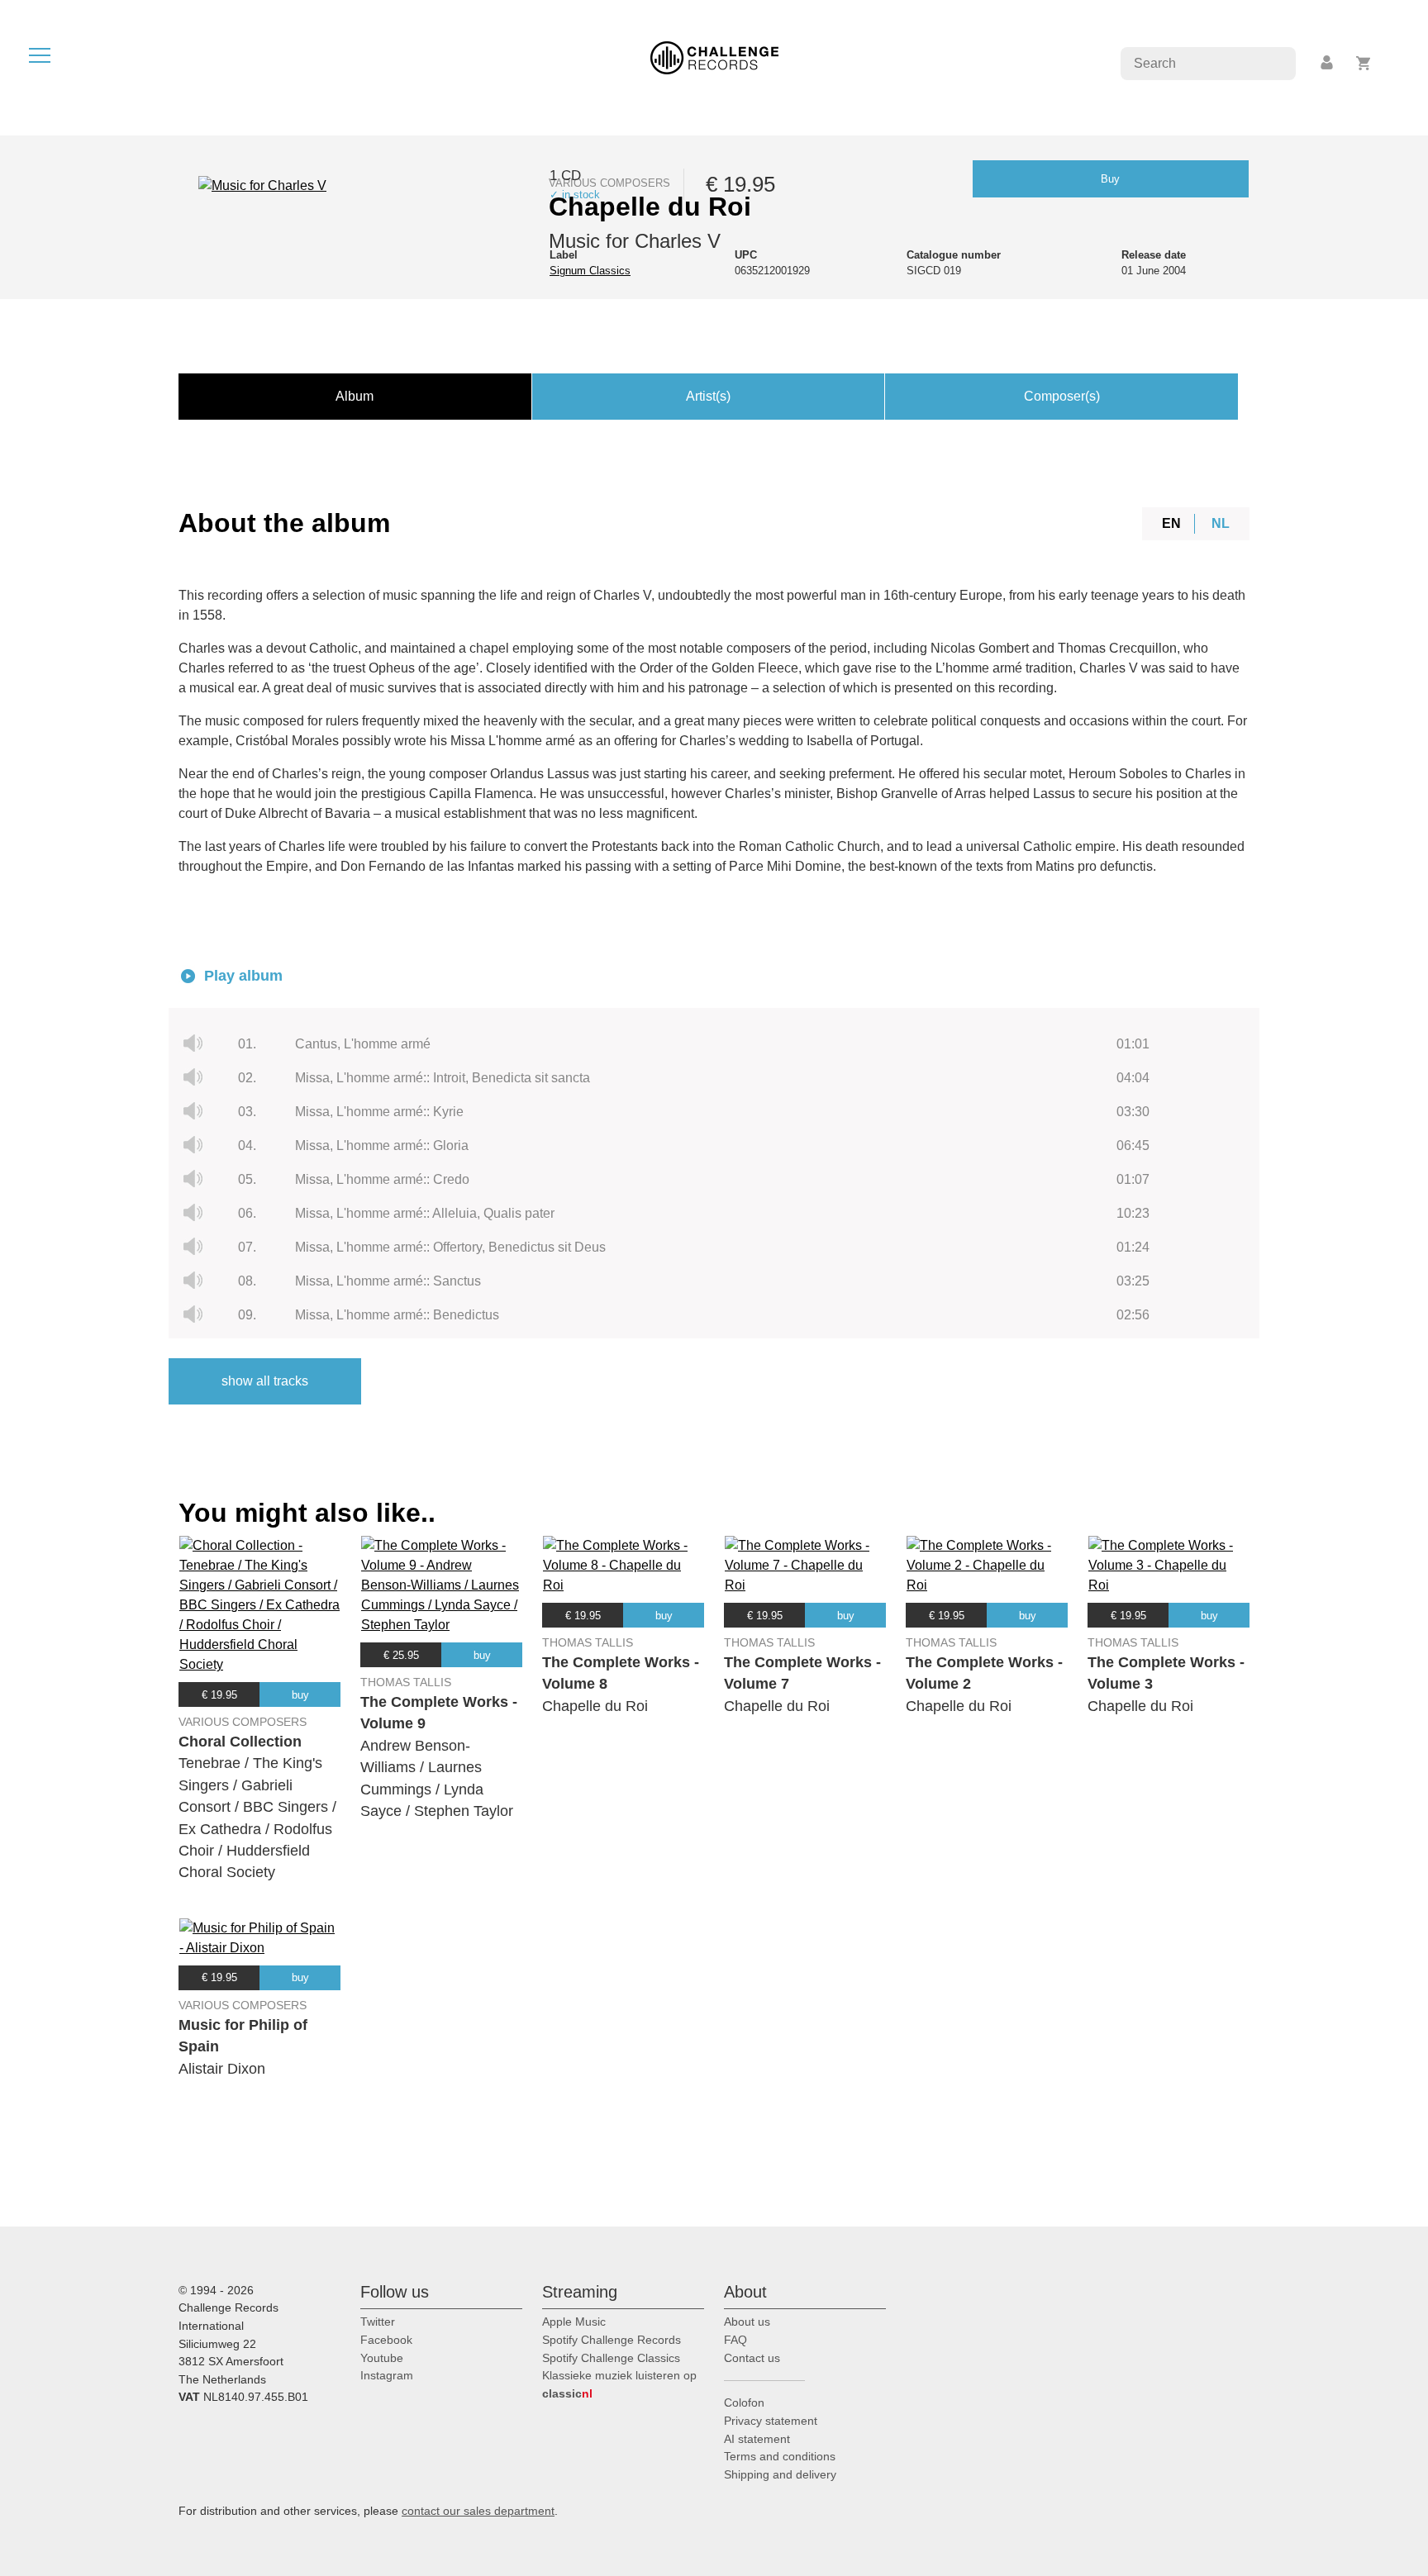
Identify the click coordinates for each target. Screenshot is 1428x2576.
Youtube (382, 2358)
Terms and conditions (780, 2456)
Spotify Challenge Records (612, 2340)
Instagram (387, 2375)
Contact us (752, 2358)
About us (747, 2322)
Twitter (378, 2322)
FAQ (735, 2340)
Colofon (744, 2403)
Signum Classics (590, 271)
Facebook (386, 2340)
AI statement (757, 2439)
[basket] (1364, 63)
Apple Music (574, 2322)
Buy (1110, 179)
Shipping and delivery (780, 2474)
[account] (1328, 63)
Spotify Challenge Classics (611, 2358)
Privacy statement (771, 2421)
